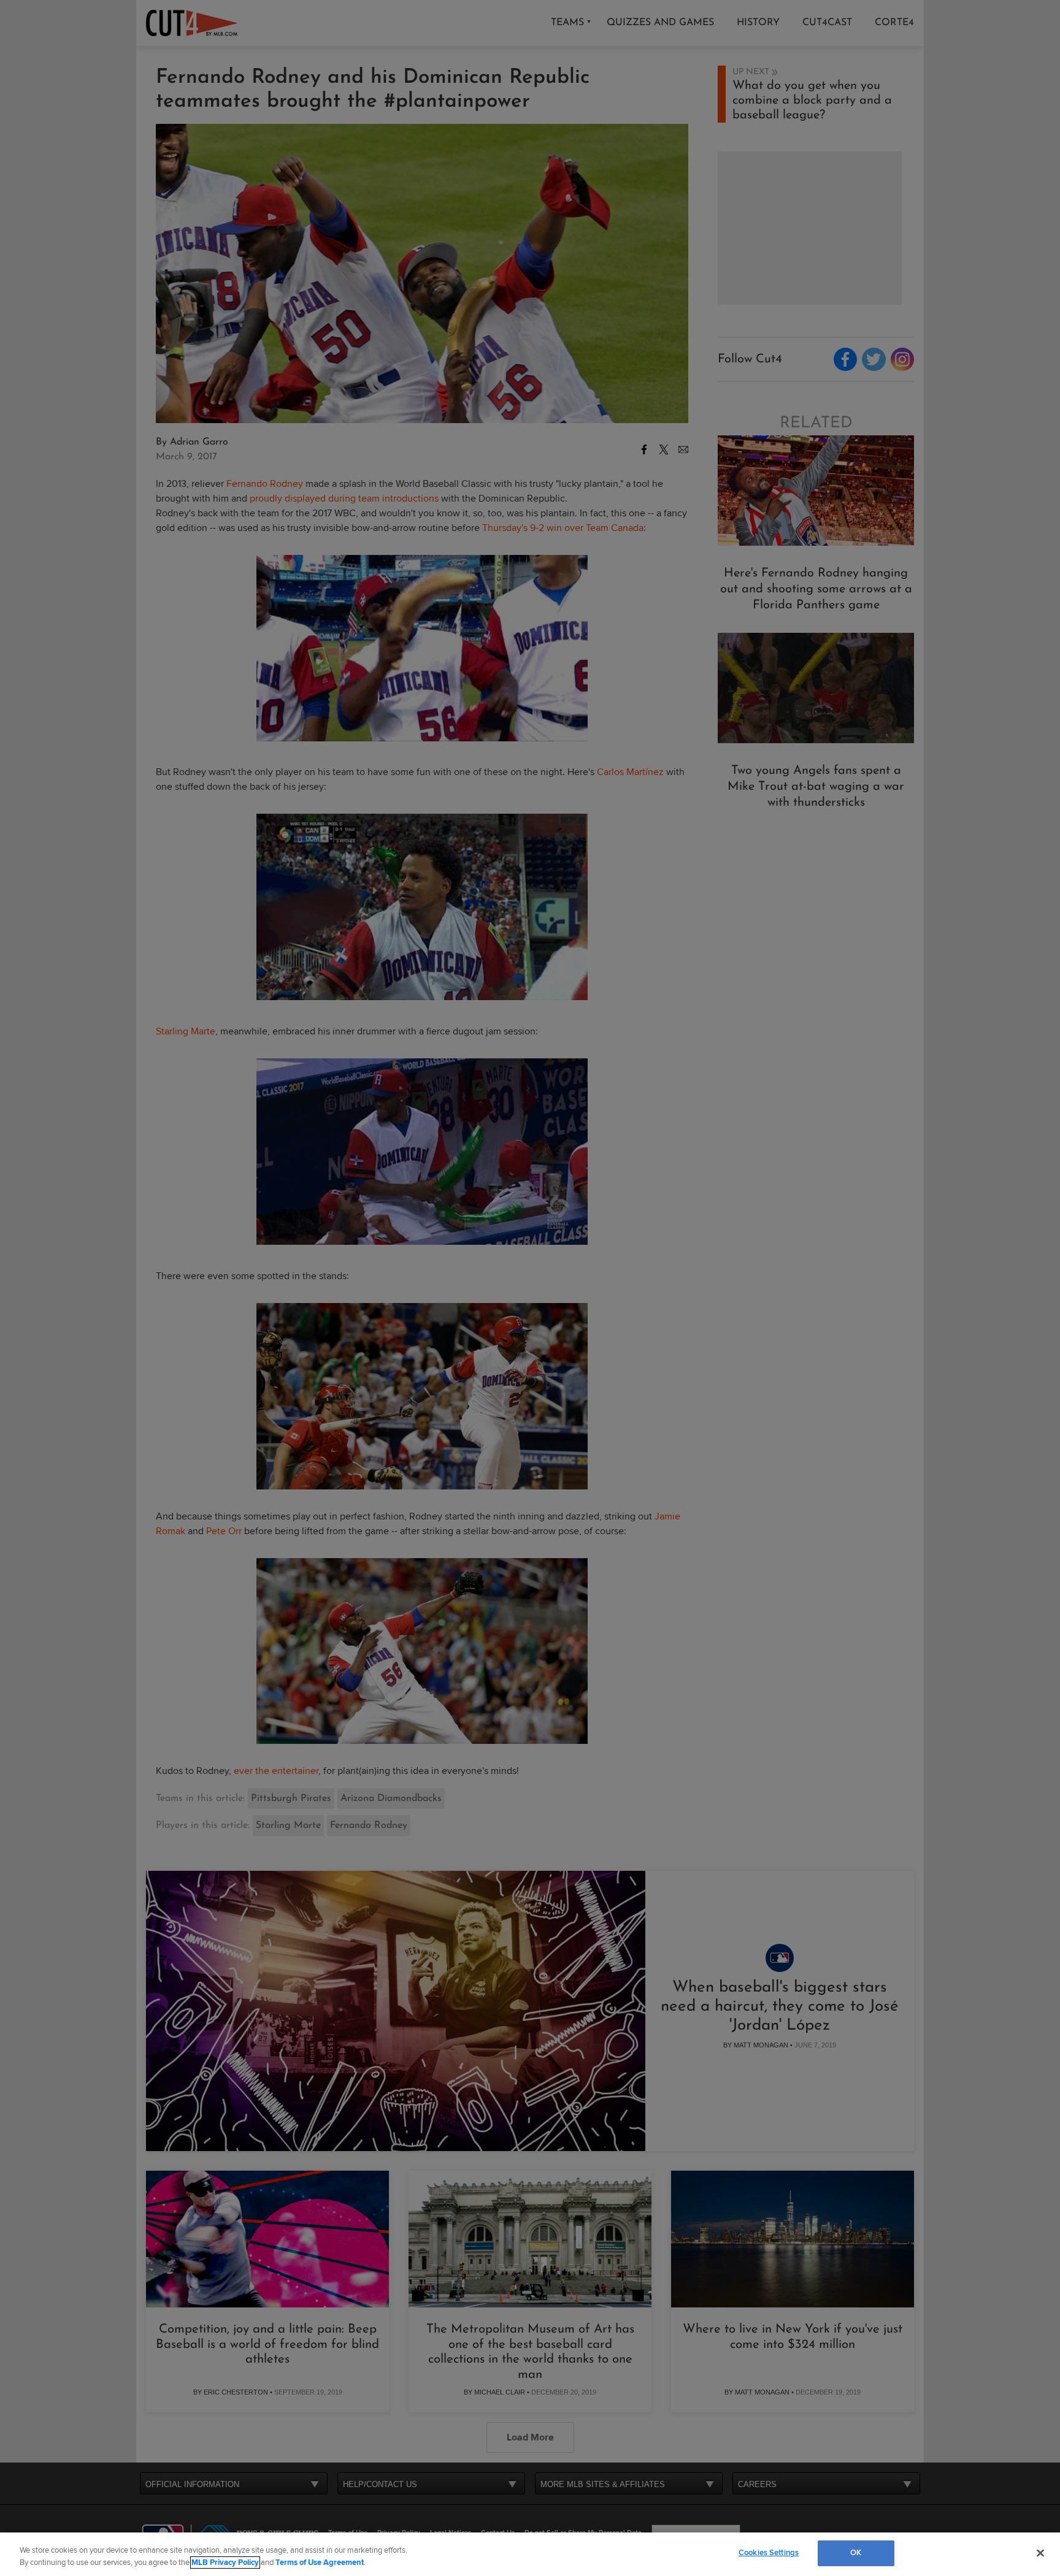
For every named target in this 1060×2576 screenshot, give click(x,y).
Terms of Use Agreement (320, 2563)
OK (856, 2553)
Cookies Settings (769, 2553)
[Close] (1040, 2553)
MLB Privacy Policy (225, 2563)
